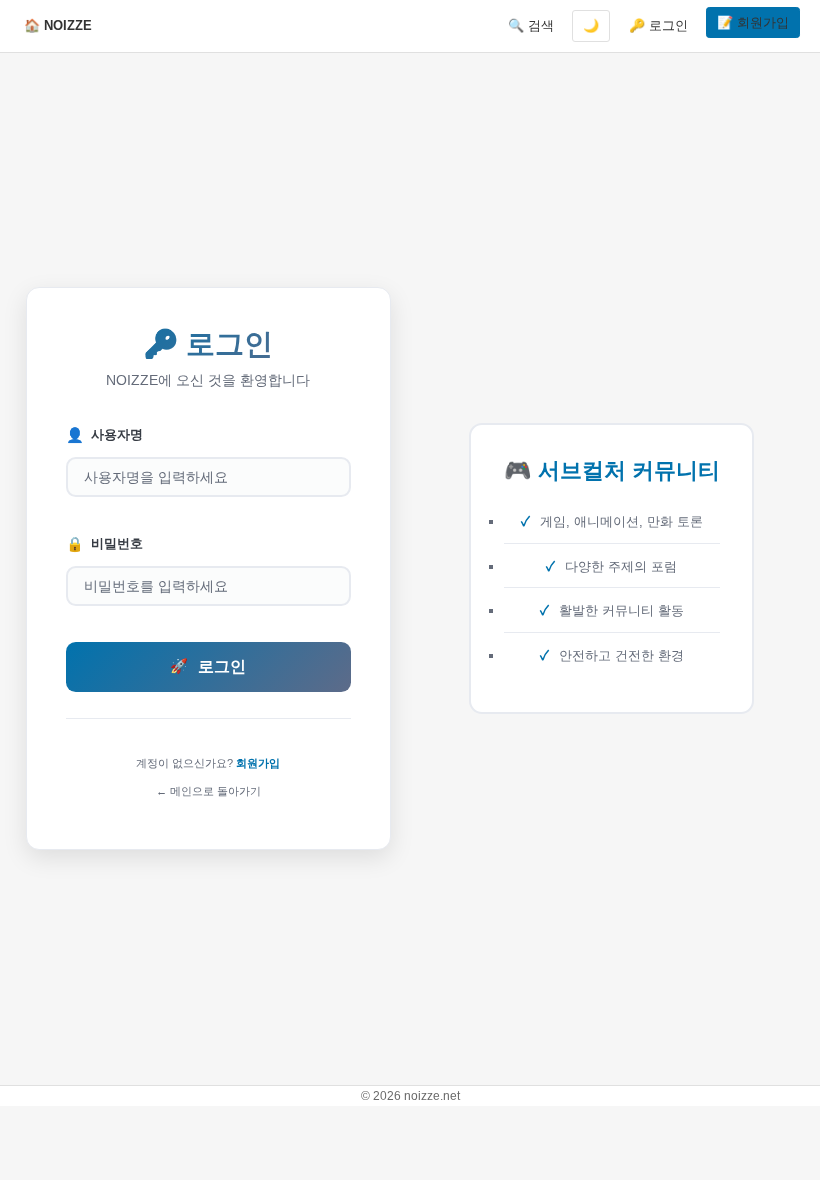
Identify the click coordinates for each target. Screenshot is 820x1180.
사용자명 (104, 435)
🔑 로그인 (658, 25)
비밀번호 (104, 544)
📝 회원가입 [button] (753, 22)
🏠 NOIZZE (58, 25)
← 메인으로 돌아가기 (208, 791)
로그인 (208, 666)
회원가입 (258, 763)
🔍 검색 (531, 25)
